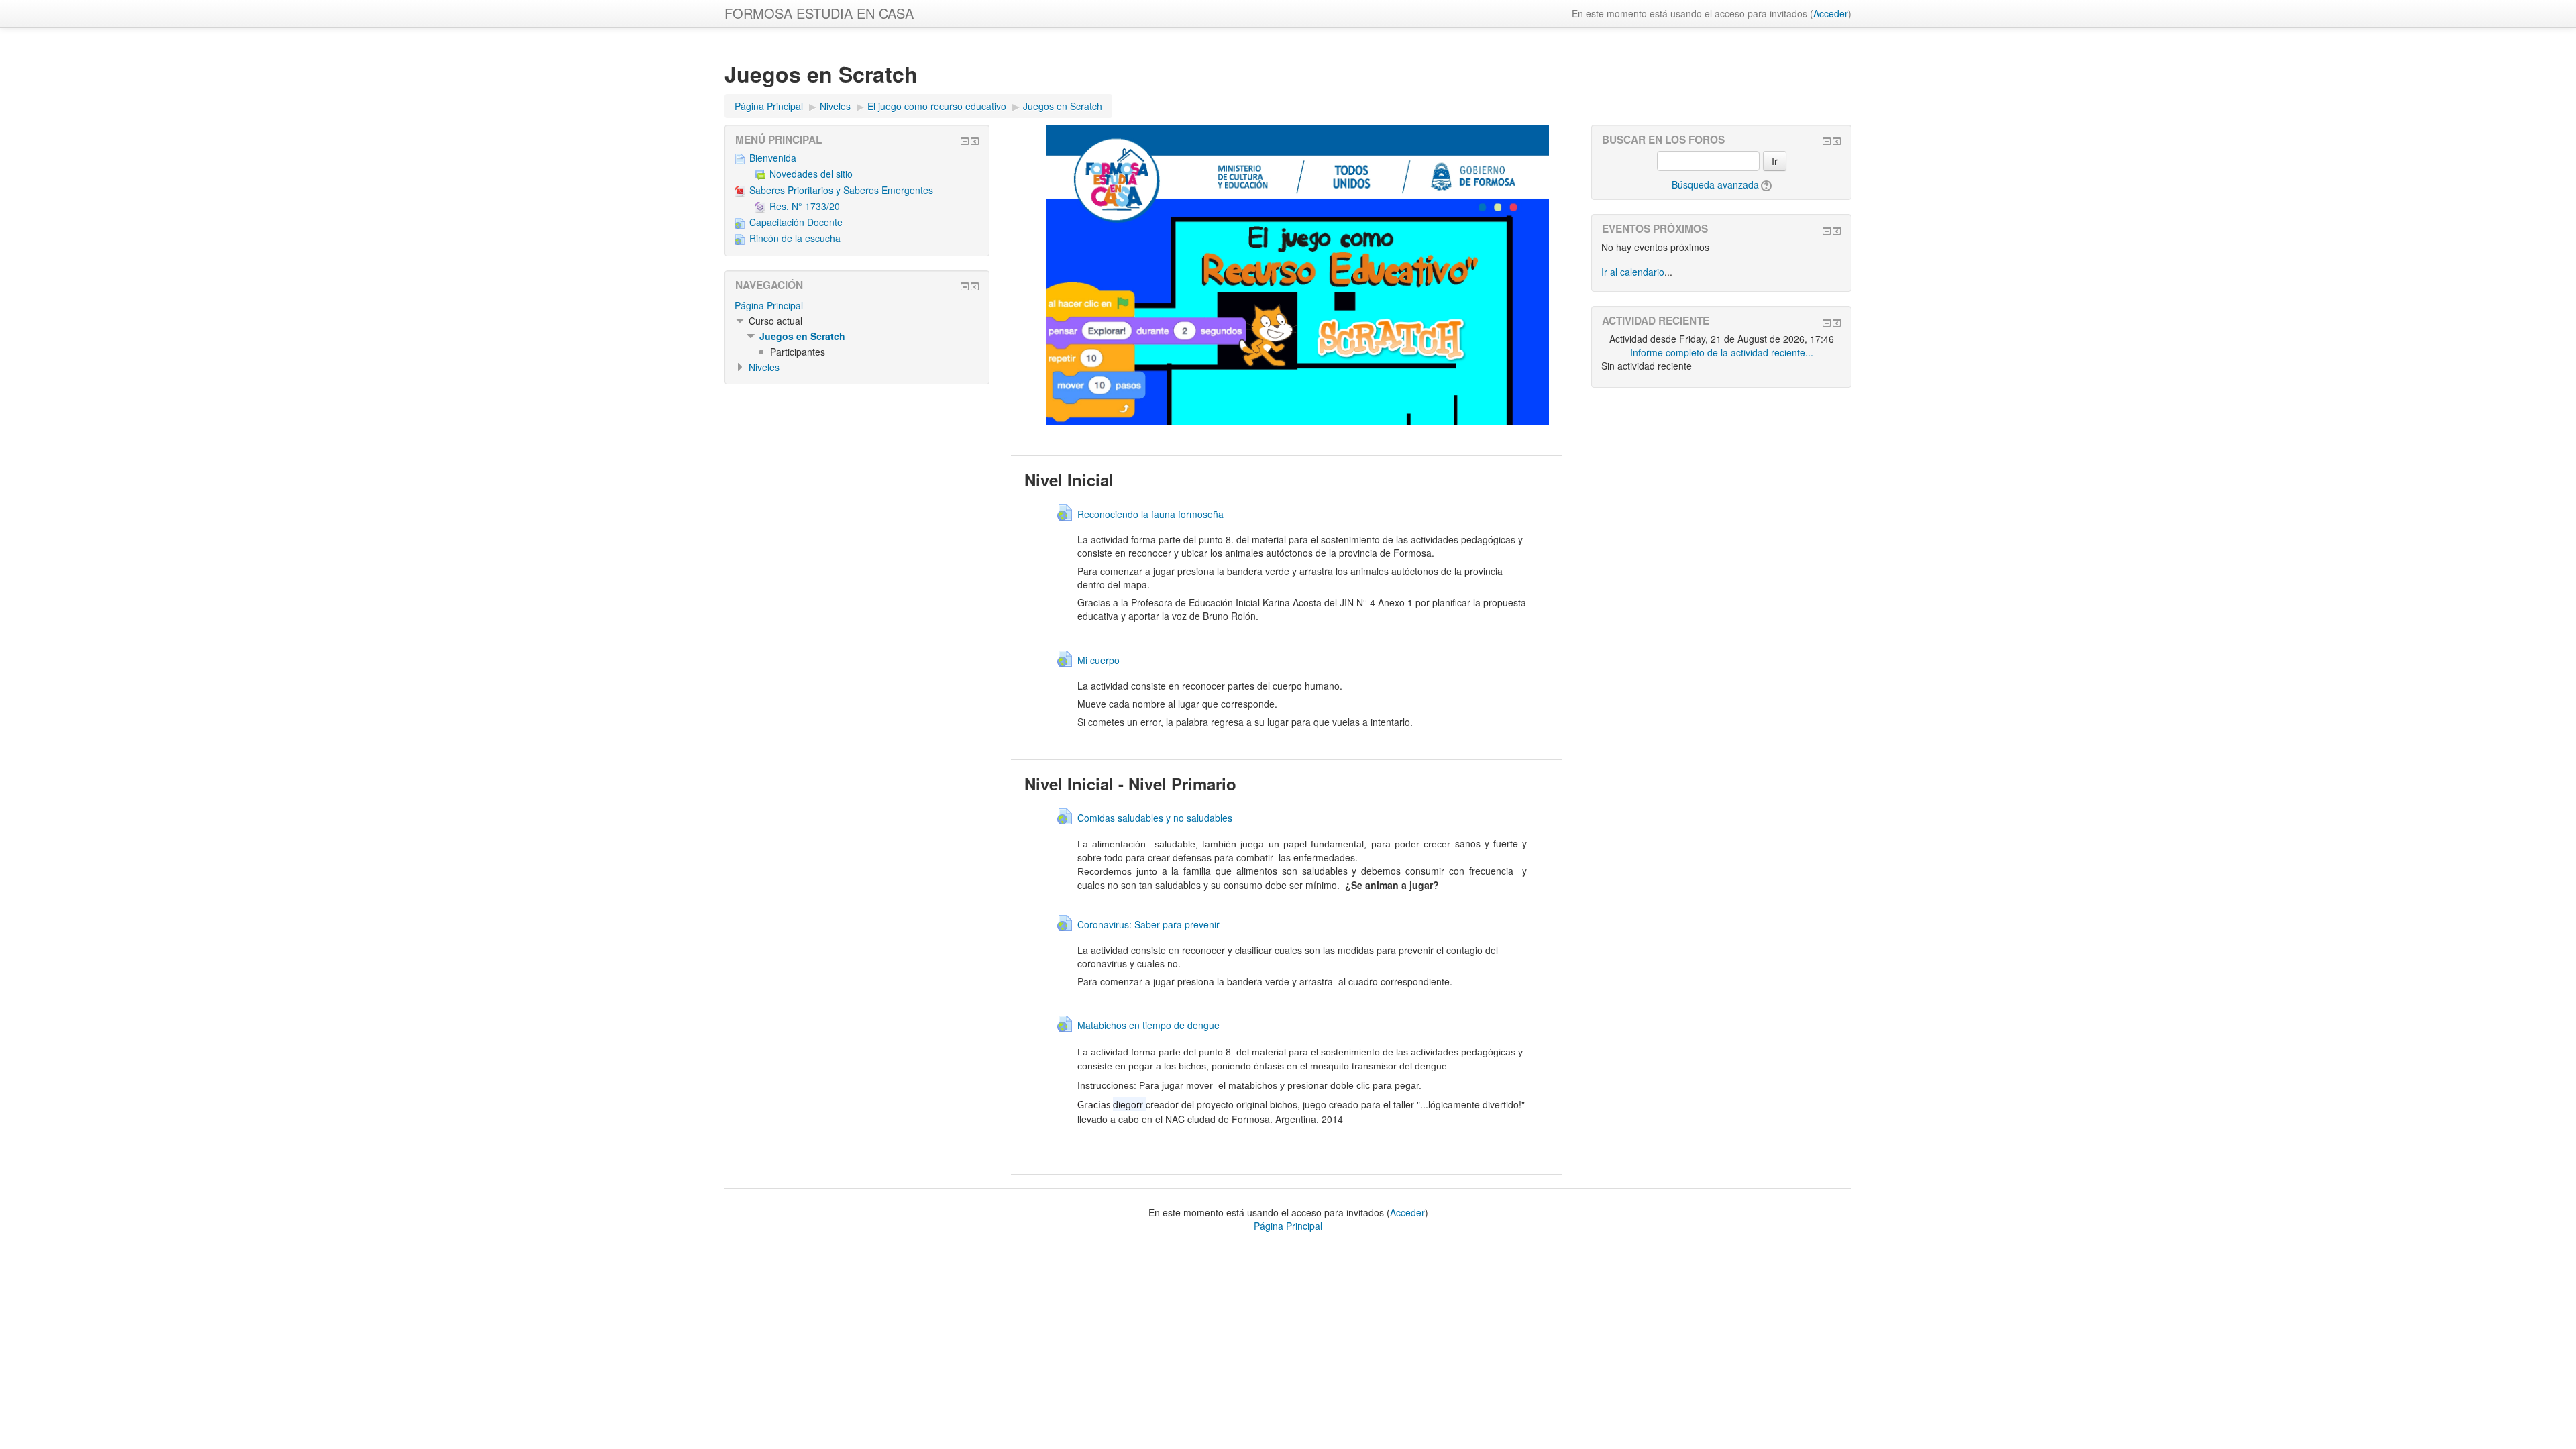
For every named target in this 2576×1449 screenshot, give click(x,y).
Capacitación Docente (796, 222)
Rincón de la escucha (795, 238)
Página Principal (769, 106)
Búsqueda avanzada (1715, 184)
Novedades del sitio (811, 174)
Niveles (835, 106)
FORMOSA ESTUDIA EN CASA (819, 13)
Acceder (1831, 13)
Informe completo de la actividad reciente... (1722, 352)
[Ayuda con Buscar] (1765, 184)
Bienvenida (773, 158)
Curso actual (775, 321)
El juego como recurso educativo (937, 106)
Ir (1775, 161)
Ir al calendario (1633, 272)
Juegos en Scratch (1063, 106)
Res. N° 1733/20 (805, 206)
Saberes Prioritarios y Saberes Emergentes (841, 190)
